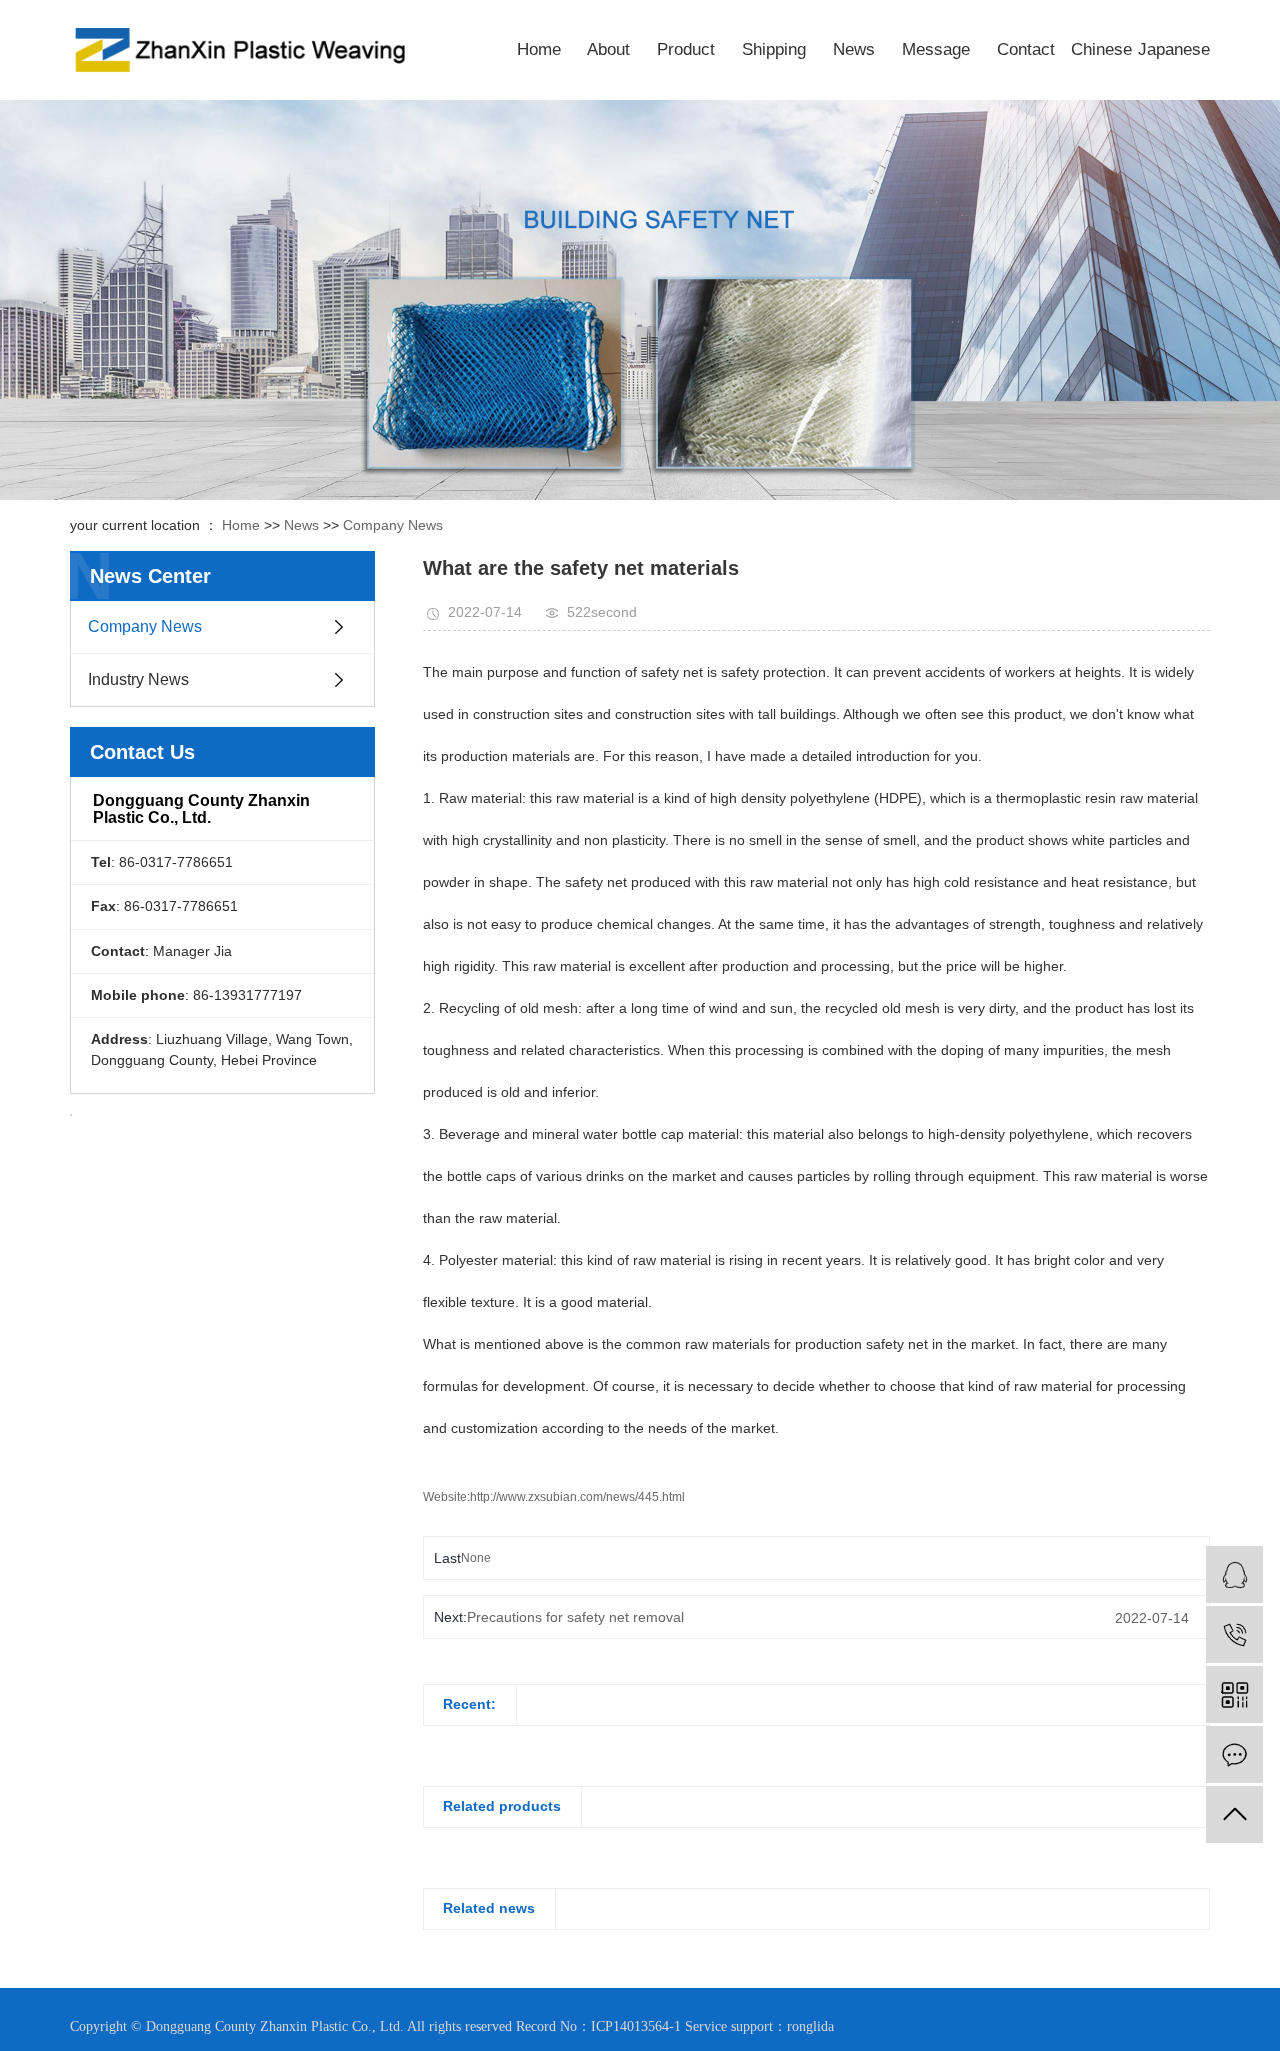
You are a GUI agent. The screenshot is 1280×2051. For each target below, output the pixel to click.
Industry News (138, 679)
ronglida (810, 2026)
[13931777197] (1234, 1634)
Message (936, 49)
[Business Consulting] (1234, 1574)
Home (539, 49)
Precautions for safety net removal (575, 1617)
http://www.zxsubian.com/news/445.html (577, 1497)
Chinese (1101, 49)
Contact (1026, 49)
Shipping (774, 49)
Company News (393, 525)
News (854, 49)
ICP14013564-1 (636, 2026)
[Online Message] (1234, 1754)
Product (686, 49)
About (608, 49)
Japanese (1174, 49)
